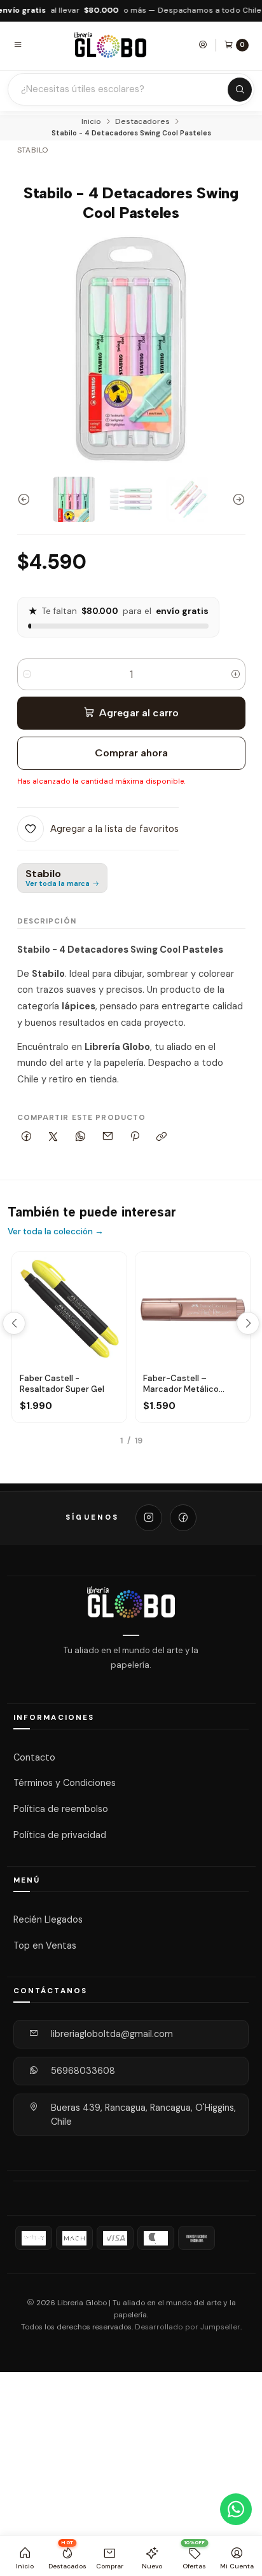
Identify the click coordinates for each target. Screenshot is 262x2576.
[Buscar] (240, 90)
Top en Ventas (45, 1946)
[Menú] (18, 44)
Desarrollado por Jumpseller (188, 2327)
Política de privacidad (60, 1835)
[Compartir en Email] (107, 1137)
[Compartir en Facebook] (27, 1137)
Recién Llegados (48, 1919)
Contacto (34, 1757)
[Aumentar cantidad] (236, 674)
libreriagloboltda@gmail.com (112, 2034)
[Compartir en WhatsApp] (81, 1137)
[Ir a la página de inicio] (111, 45)
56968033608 (83, 2071)
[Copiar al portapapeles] (162, 1137)
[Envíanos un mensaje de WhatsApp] (236, 2509)
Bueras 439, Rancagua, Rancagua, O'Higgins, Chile (143, 2115)
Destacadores (142, 122)
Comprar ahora (131, 753)
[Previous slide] (27, 499)
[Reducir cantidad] (27, 674)
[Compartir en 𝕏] (53, 1137)
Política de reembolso (61, 1809)
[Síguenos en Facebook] (183, 1518)
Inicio (91, 122)
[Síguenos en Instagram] (149, 1518)
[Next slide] (236, 499)
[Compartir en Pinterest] (135, 1137)
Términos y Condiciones (65, 1783)
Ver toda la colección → (56, 1231)
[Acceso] (203, 44)
